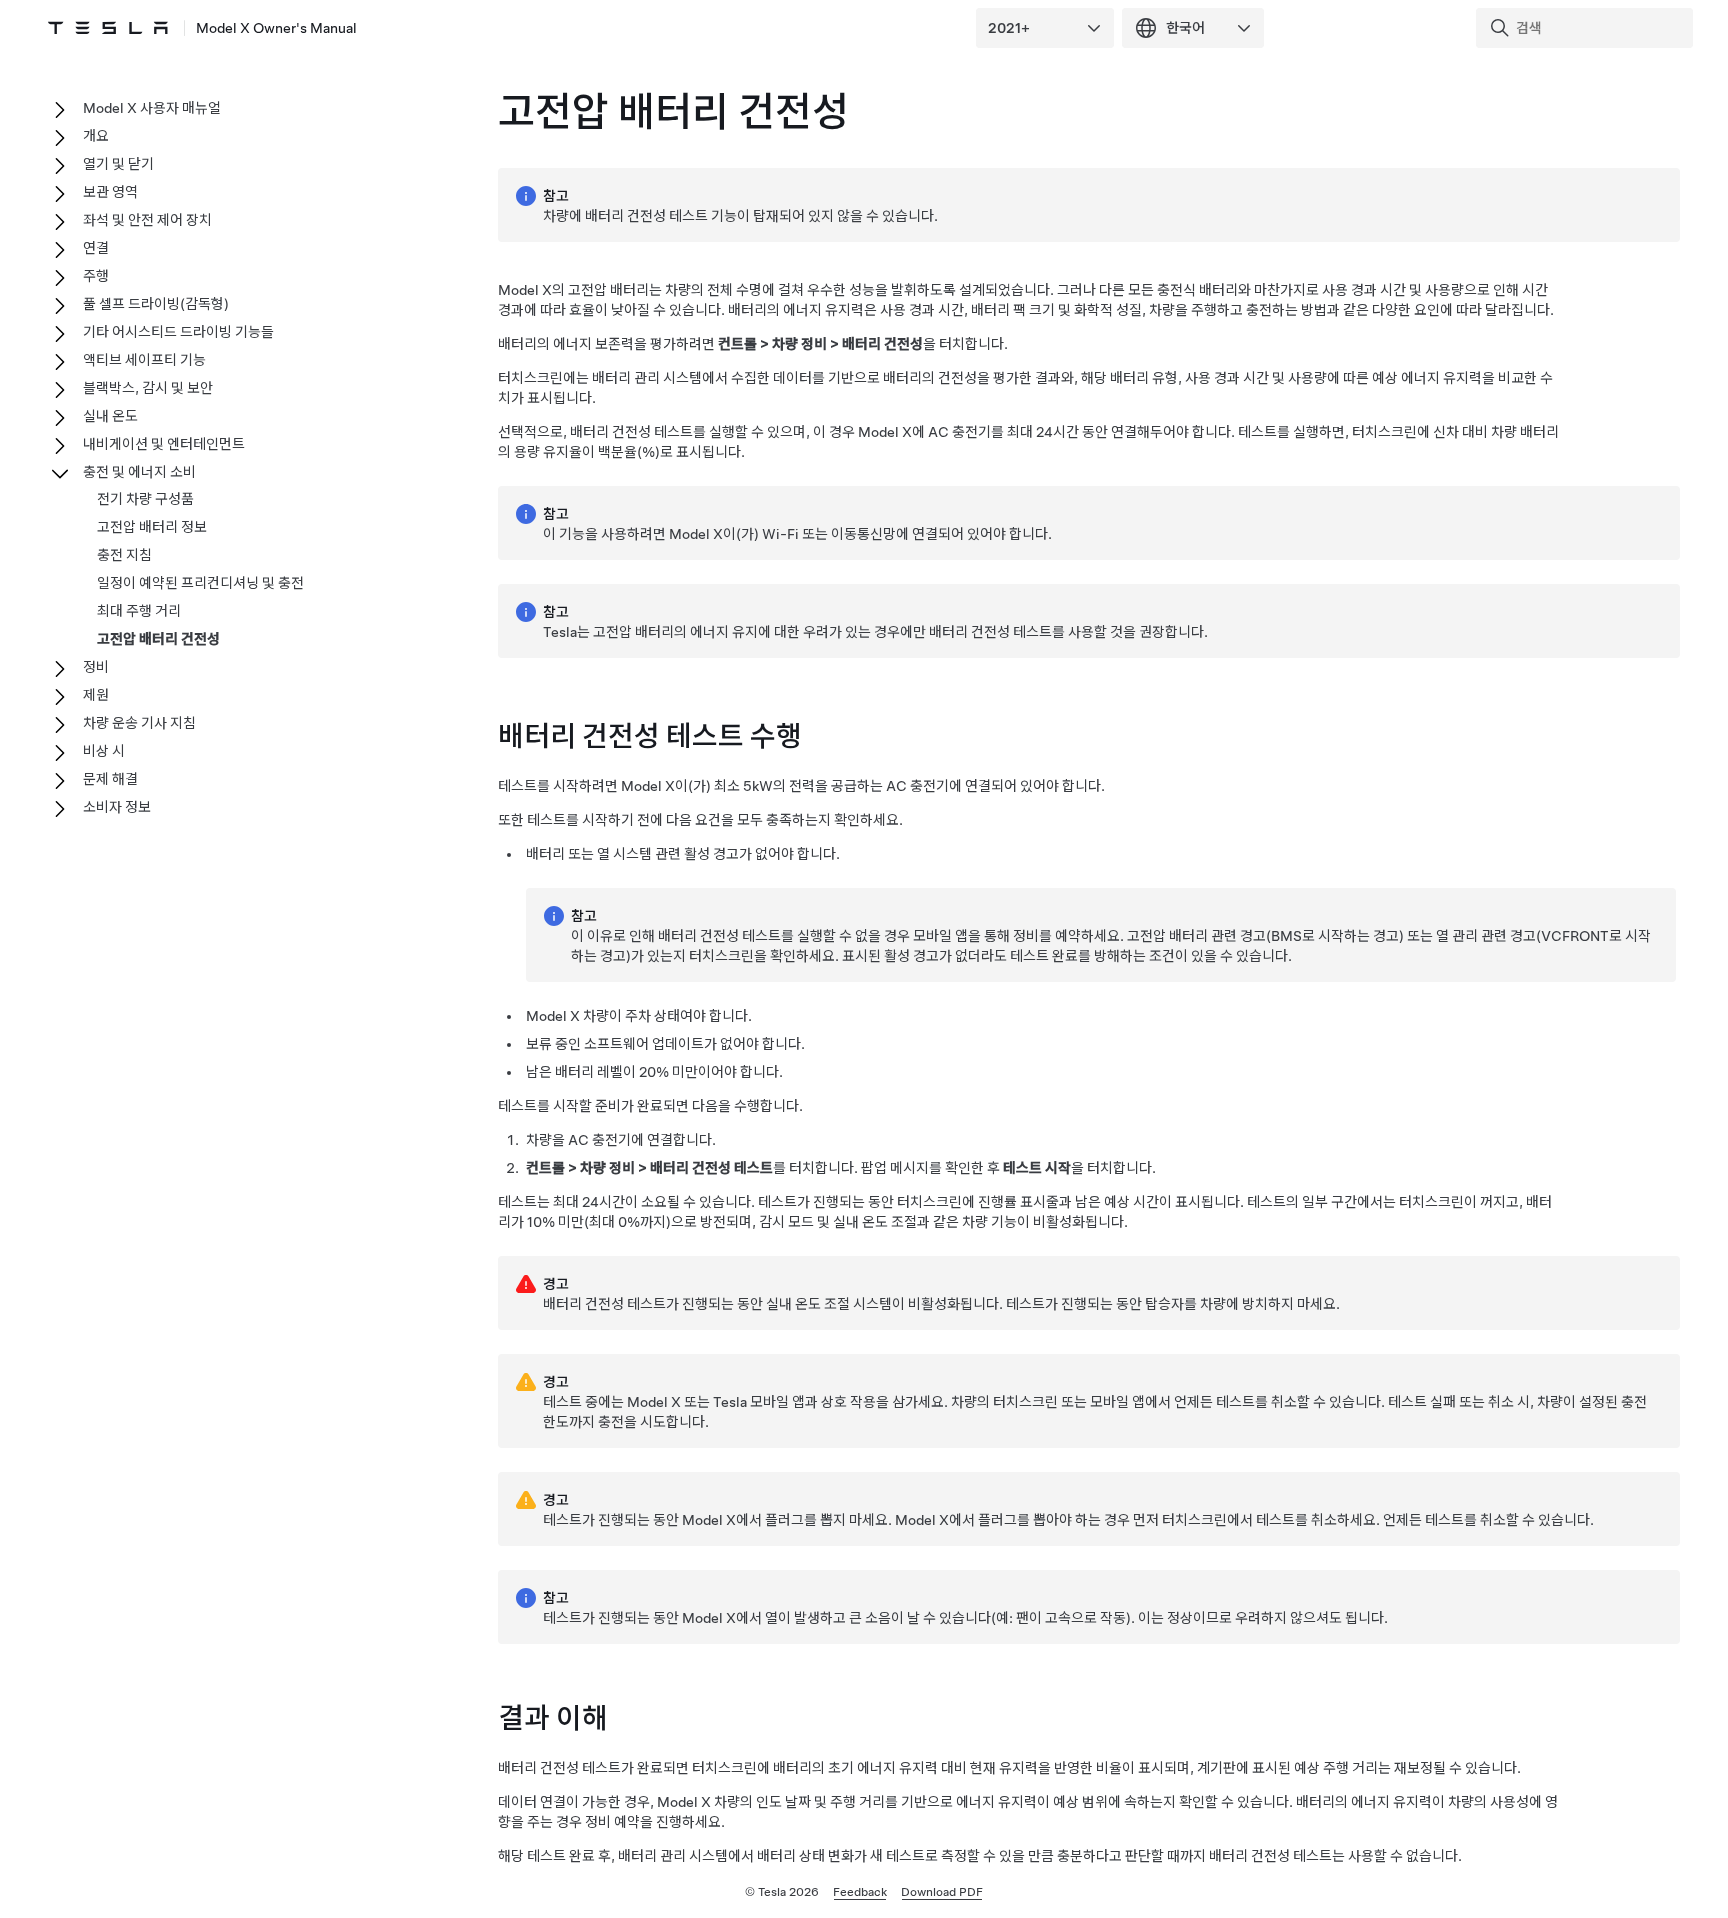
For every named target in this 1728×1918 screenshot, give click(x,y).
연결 (96, 248)
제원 (96, 695)
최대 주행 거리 (139, 611)
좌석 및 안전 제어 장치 (147, 220)
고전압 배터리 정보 (152, 527)
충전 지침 (124, 555)
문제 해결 (110, 779)
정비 (96, 667)
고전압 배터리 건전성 (158, 639)
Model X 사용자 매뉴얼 (152, 108)
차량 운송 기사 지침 (139, 723)
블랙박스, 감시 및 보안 (148, 388)
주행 (96, 276)
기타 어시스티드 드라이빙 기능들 (178, 332)
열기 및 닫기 (118, 164)
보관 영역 (110, 192)
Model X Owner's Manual (276, 28)
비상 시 (104, 751)
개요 (96, 136)
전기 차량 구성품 (145, 499)
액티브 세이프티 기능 (144, 360)
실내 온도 (110, 416)
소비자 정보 (117, 807)
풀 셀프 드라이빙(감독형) (156, 304)
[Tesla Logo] (108, 28)
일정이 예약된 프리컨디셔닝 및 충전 (200, 583)
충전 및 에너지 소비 (139, 472)
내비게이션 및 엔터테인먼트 (164, 444)
